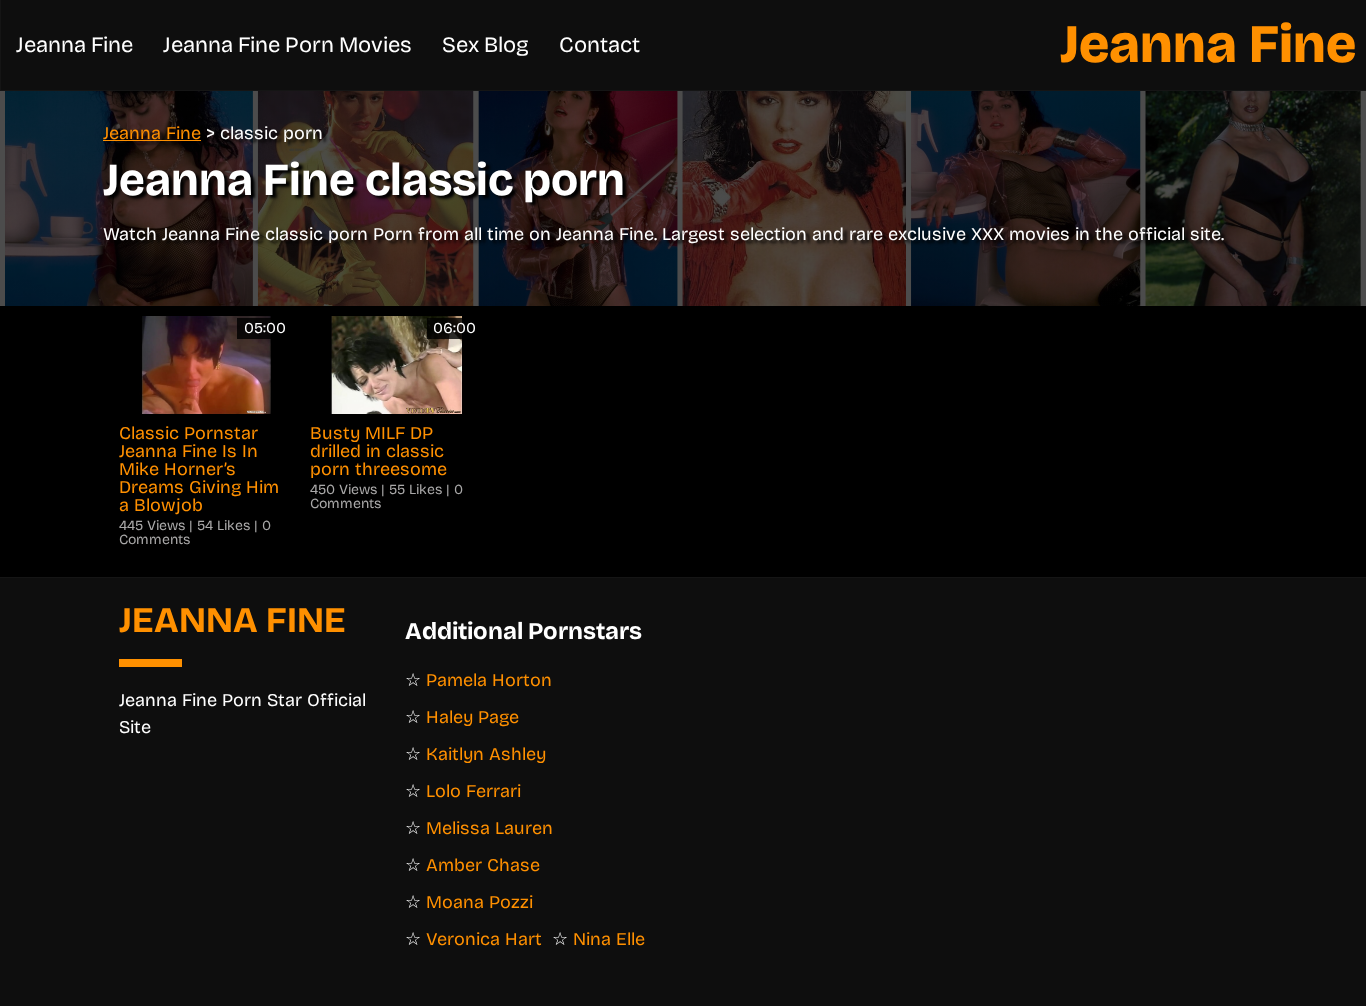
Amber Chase (483, 865)
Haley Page (472, 717)
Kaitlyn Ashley (486, 754)
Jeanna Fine (1208, 44)
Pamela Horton (489, 680)
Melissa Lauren (489, 828)
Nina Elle (609, 939)
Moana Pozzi (479, 902)
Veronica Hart (484, 939)
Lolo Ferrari (473, 791)
